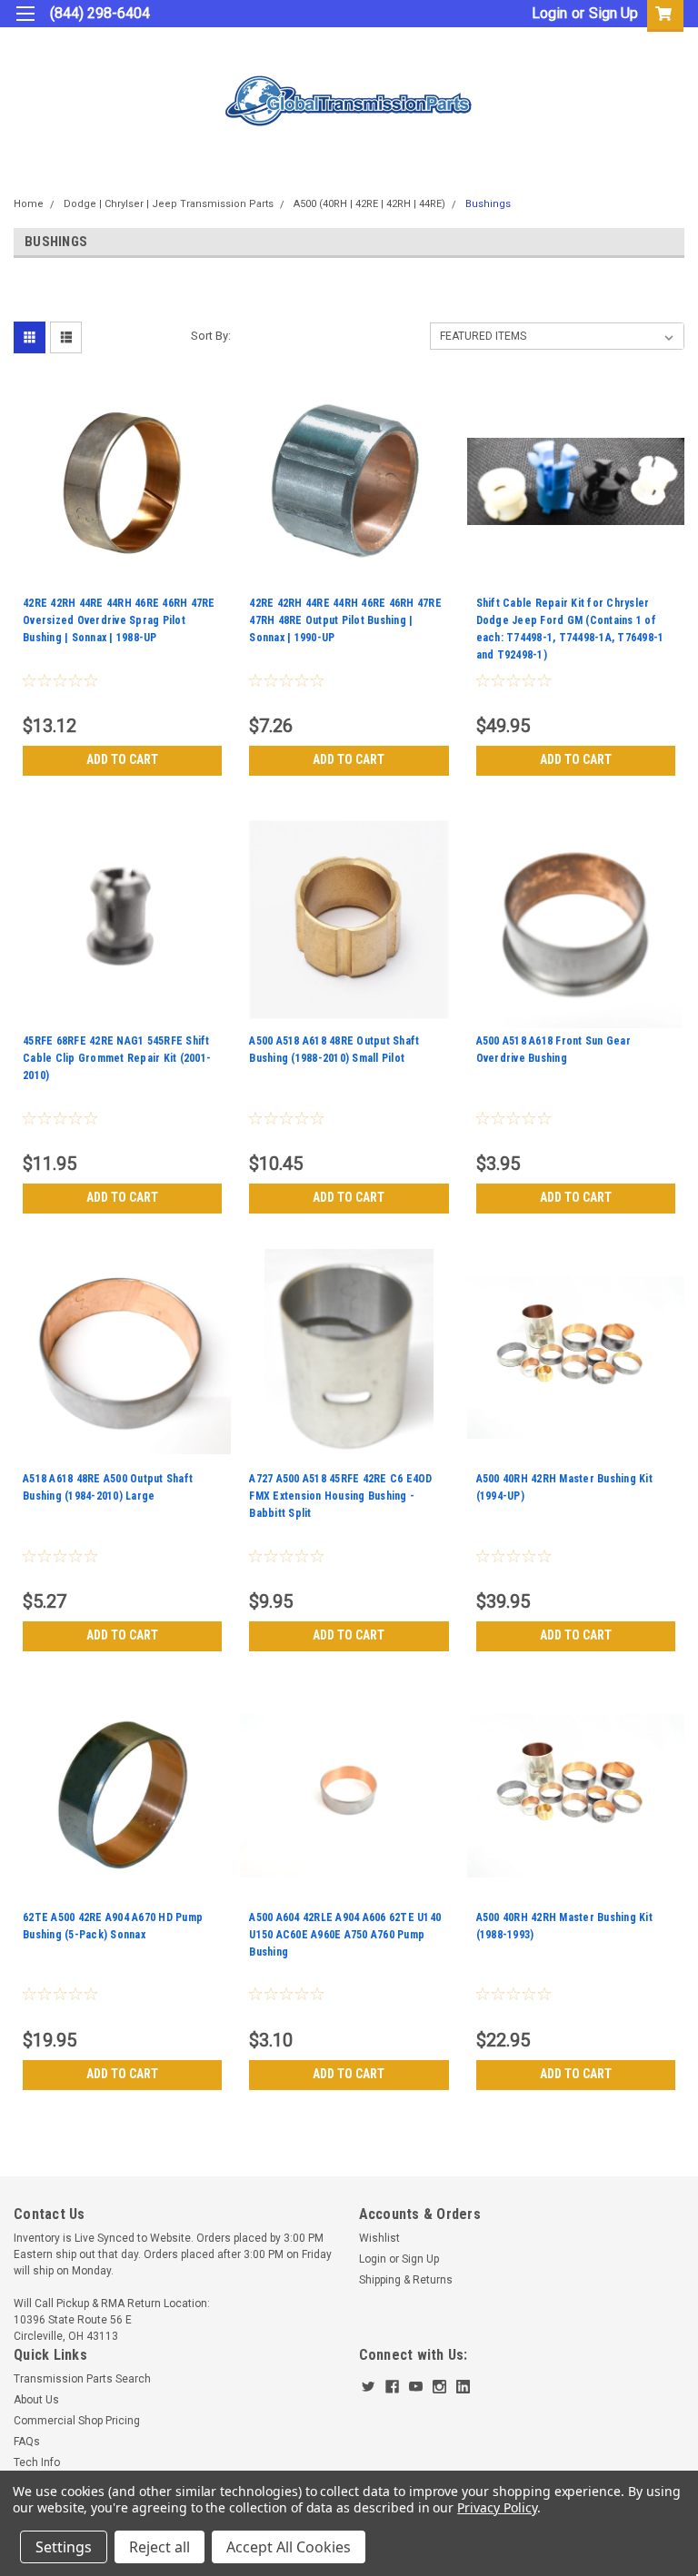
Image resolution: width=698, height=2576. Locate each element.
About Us (36, 2400)
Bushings (488, 204)
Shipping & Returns (406, 2280)
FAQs (27, 2442)
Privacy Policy (497, 2507)
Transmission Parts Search (82, 2379)
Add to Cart (122, 759)
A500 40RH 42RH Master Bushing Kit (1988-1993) (564, 1926)
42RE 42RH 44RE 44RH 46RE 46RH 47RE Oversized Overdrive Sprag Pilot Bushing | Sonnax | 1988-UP (119, 620)
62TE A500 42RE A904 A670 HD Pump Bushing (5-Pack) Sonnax (113, 1926)
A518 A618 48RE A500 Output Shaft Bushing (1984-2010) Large (108, 1487)
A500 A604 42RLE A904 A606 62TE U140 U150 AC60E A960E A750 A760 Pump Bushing (345, 1935)
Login (549, 13)
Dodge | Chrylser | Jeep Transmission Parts (169, 204)
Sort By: (211, 336)
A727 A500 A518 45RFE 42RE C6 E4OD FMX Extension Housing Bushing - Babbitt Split (340, 1496)
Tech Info (37, 2462)
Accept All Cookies (289, 2547)
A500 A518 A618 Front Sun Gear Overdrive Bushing (553, 1050)
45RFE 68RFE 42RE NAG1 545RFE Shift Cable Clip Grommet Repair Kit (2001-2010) (117, 1058)
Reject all (160, 2547)
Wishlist (379, 2238)
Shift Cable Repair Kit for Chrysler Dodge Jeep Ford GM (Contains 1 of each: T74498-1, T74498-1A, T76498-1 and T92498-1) (570, 629)
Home (29, 204)
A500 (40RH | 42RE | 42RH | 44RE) (369, 204)
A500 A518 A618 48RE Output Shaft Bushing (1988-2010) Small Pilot (334, 1050)
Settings (64, 2547)
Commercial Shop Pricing (77, 2421)
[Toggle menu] (25, 25)
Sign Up (613, 13)
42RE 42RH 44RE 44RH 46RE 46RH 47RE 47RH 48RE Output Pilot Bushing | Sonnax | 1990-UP (345, 620)
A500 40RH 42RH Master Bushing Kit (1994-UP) (564, 1487)
